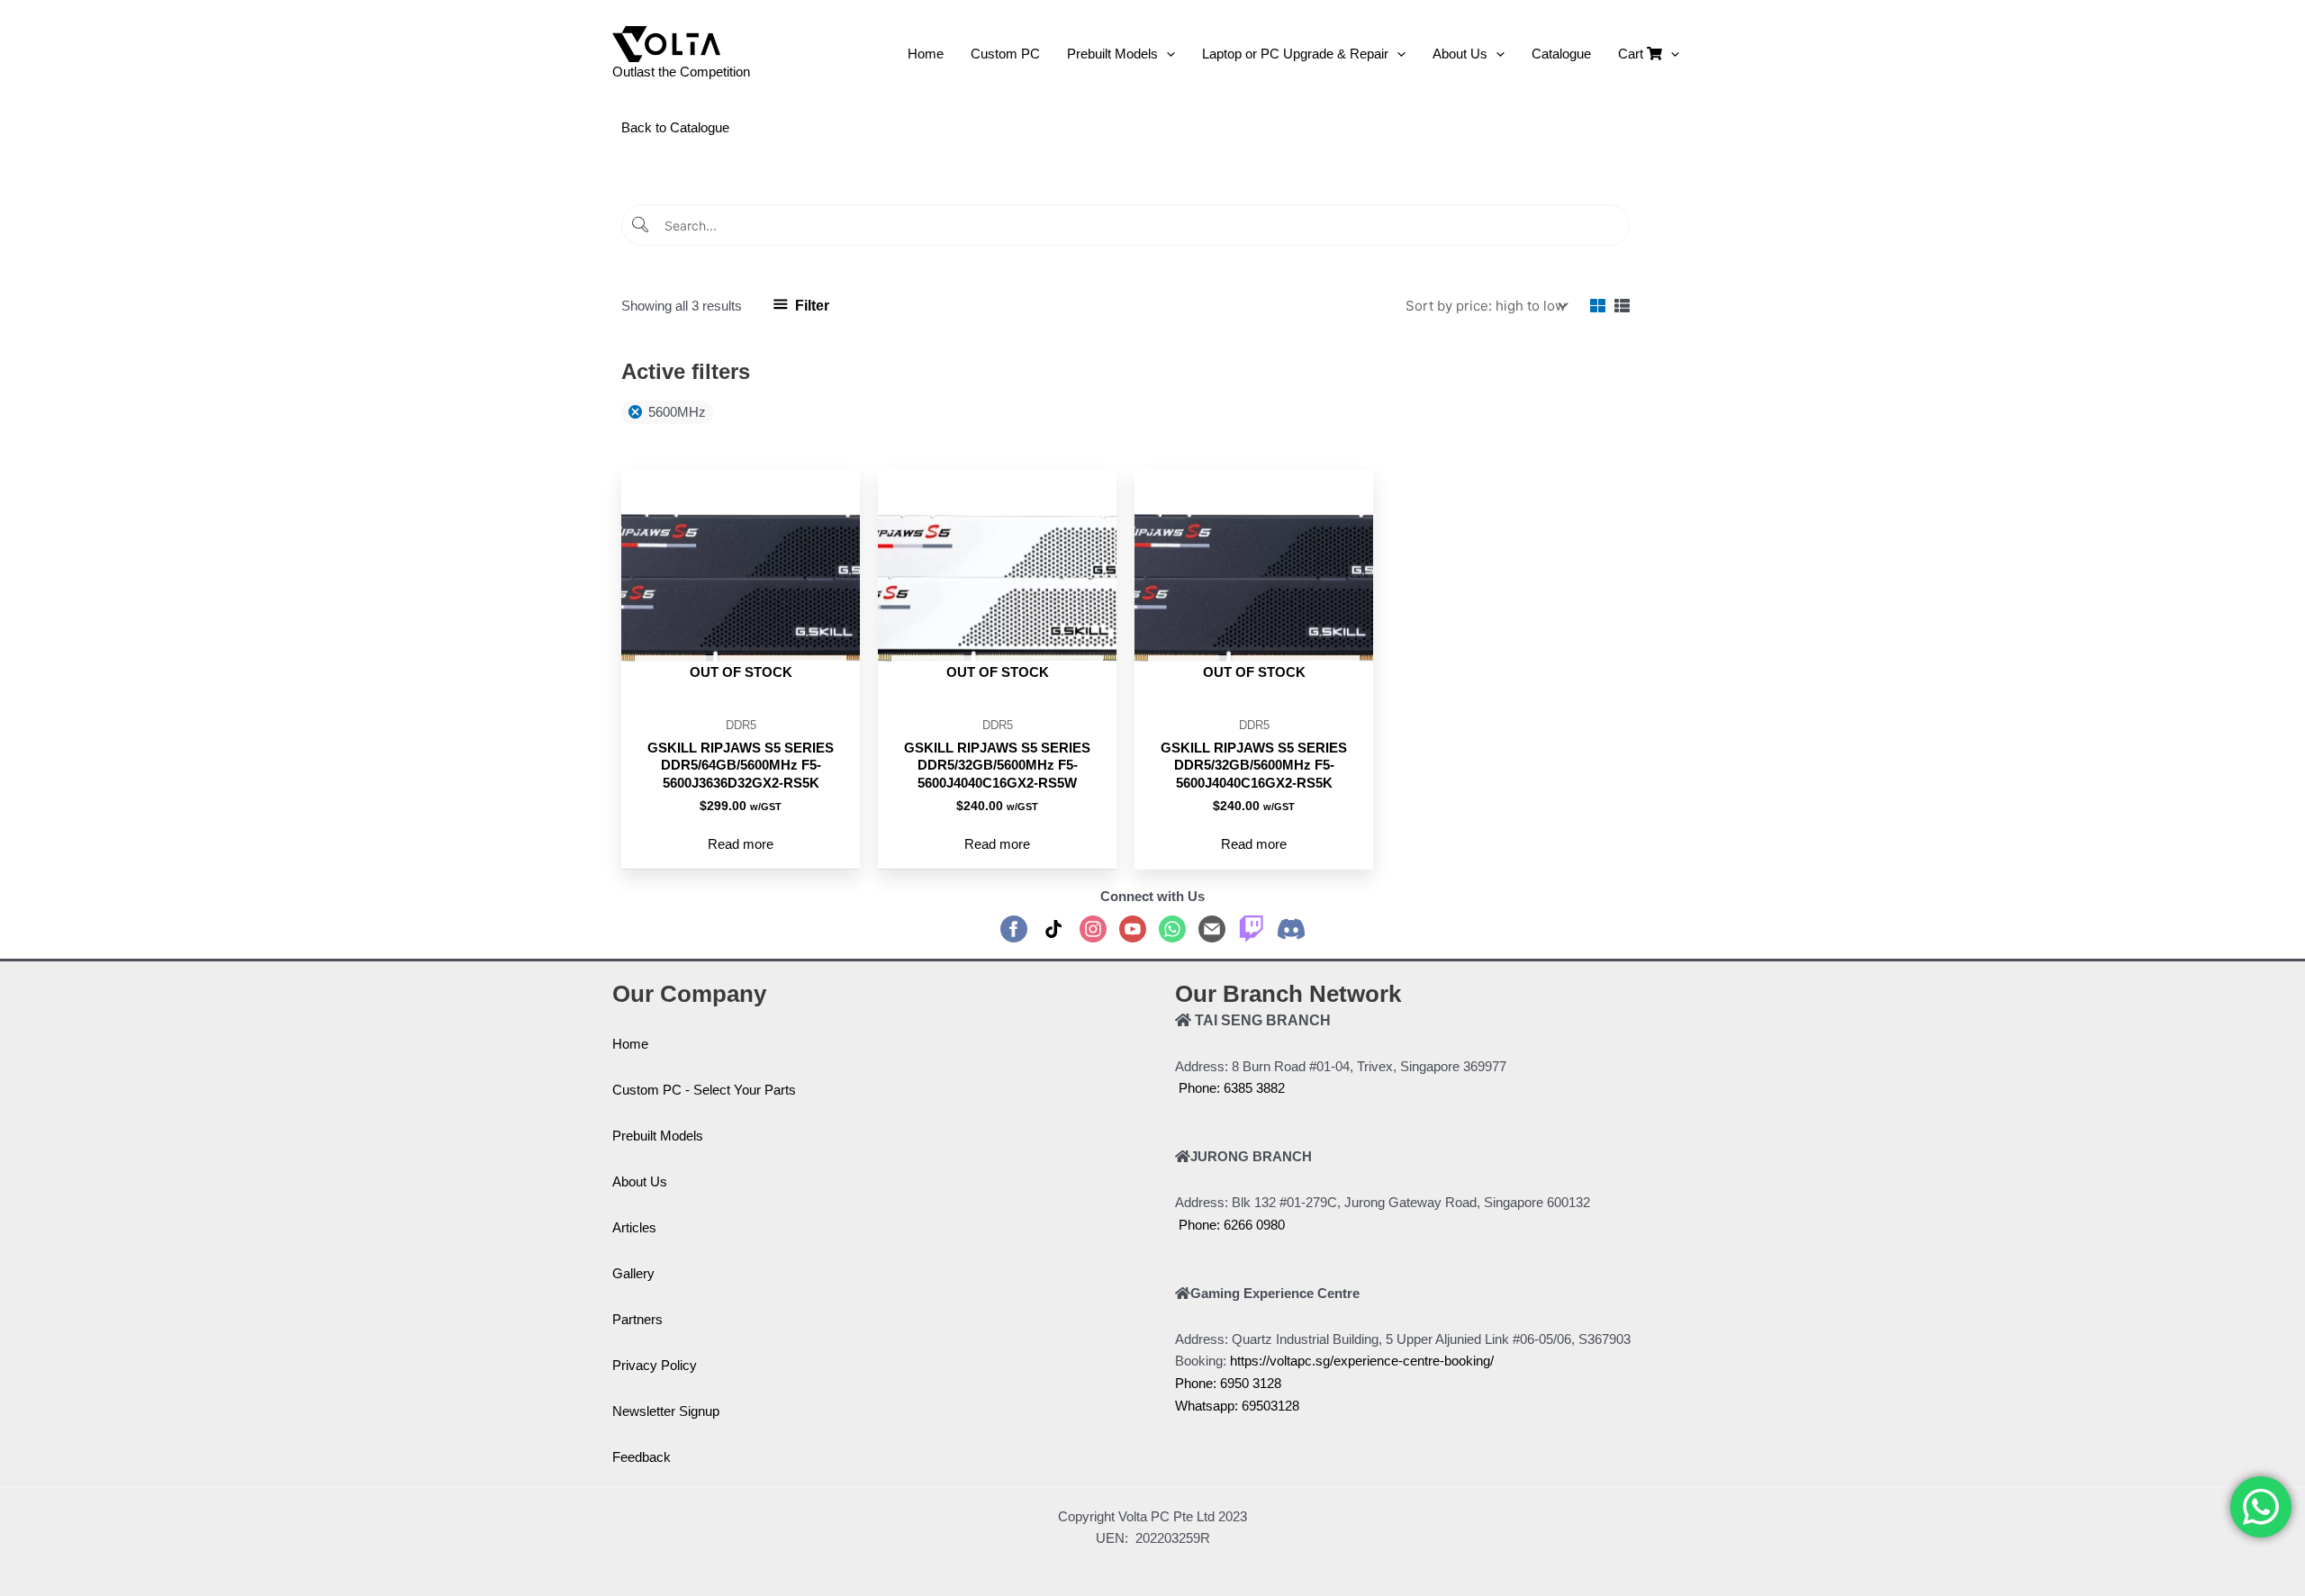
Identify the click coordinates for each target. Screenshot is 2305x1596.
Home (630, 1044)
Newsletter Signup (666, 1411)
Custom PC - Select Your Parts (704, 1090)
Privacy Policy (655, 1365)
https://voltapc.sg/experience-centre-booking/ (1362, 1361)
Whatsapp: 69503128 (1237, 1406)
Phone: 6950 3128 (1228, 1383)
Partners (637, 1319)
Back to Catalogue (675, 127)
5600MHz (677, 412)
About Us (640, 1181)
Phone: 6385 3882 (1230, 1088)
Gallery (633, 1273)
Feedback (642, 1457)
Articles (634, 1227)
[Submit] (642, 225)
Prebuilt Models (658, 1136)
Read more (741, 844)
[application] (1166, 54)
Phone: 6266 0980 (1230, 1225)
